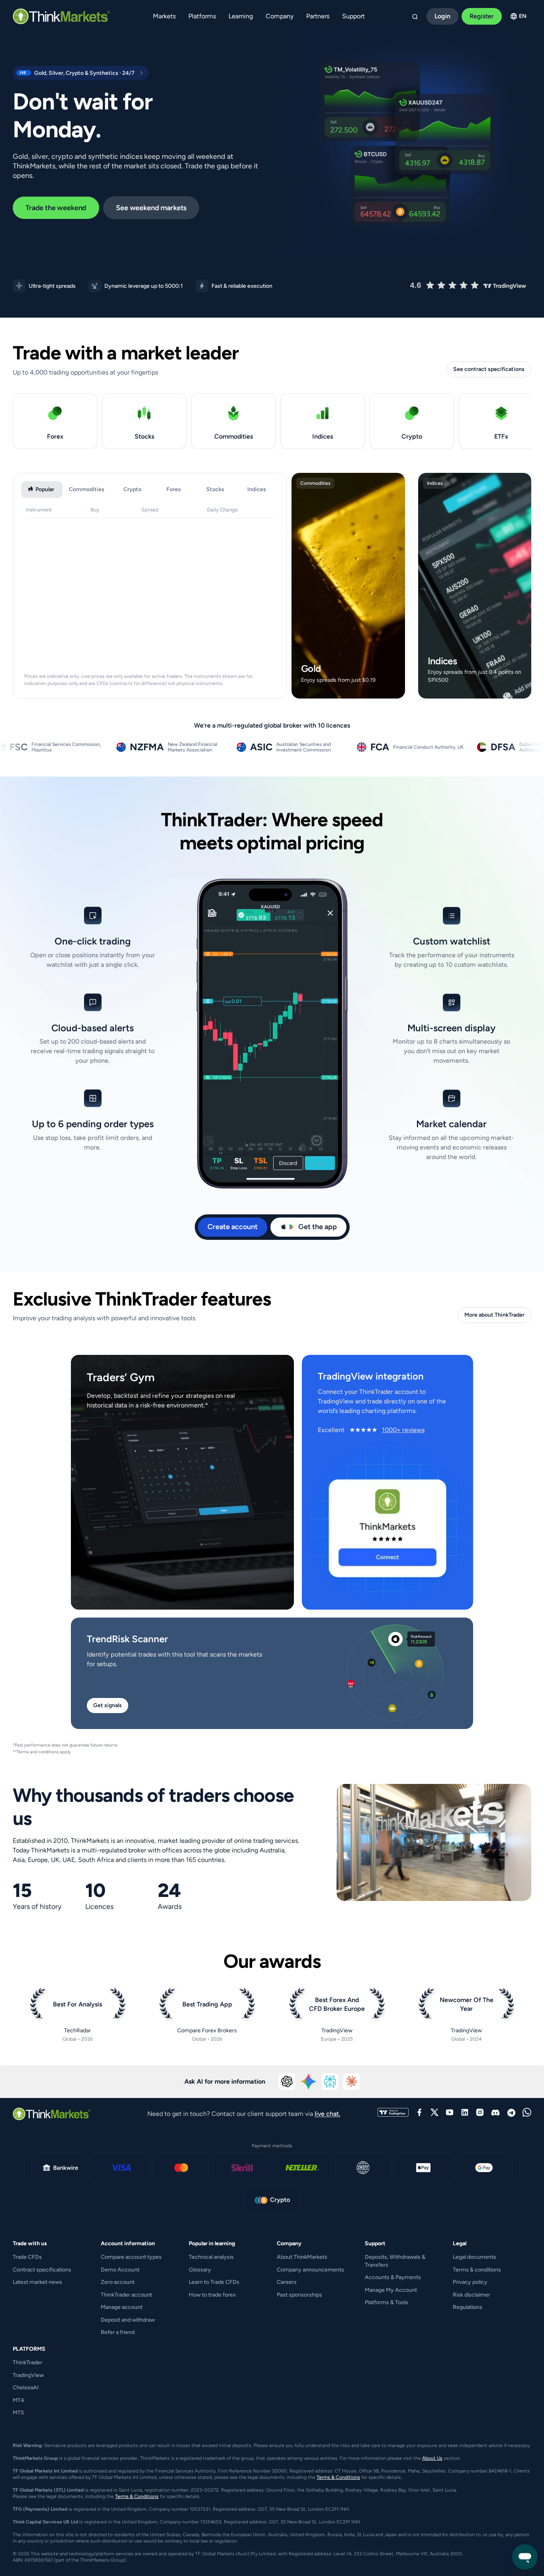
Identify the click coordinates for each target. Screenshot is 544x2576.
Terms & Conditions (338, 2477)
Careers (287, 2282)
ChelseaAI (26, 2388)
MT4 (19, 2400)
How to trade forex (212, 2295)
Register (482, 16)
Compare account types (131, 2257)
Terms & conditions (477, 2270)
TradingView (28, 2375)
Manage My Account (391, 2290)
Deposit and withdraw (128, 2320)
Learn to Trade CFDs (214, 2282)
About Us (432, 2458)
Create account (233, 1227)
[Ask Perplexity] (330, 2082)
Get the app (318, 1227)
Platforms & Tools (386, 2302)
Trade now (347, 690)
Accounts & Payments (393, 2277)
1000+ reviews (403, 1430)
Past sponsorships (299, 2295)
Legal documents (475, 2257)
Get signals (108, 1705)
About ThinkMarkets (302, 2257)
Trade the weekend (56, 208)
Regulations (468, 2307)
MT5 (18, 2413)
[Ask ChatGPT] (287, 2082)
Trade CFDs (27, 2257)
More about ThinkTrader (494, 1315)
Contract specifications (42, 2270)
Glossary (200, 2270)
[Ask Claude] (352, 2082)
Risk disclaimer (472, 2295)
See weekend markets (151, 208)
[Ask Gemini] (309, 2082)
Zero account (118, 2282)
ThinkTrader (27, 2362)
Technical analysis (211, 2257)
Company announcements (310, 2270)
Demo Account (120, 2270)
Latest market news (37, 2282)
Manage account (122, 2307)
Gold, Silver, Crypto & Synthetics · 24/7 (74, 73)
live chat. (328, 2114)
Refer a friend (118, 2332)
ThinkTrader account (126, 2295)
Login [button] (442, 16)
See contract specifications (489, 369)
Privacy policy (470, 2282)
